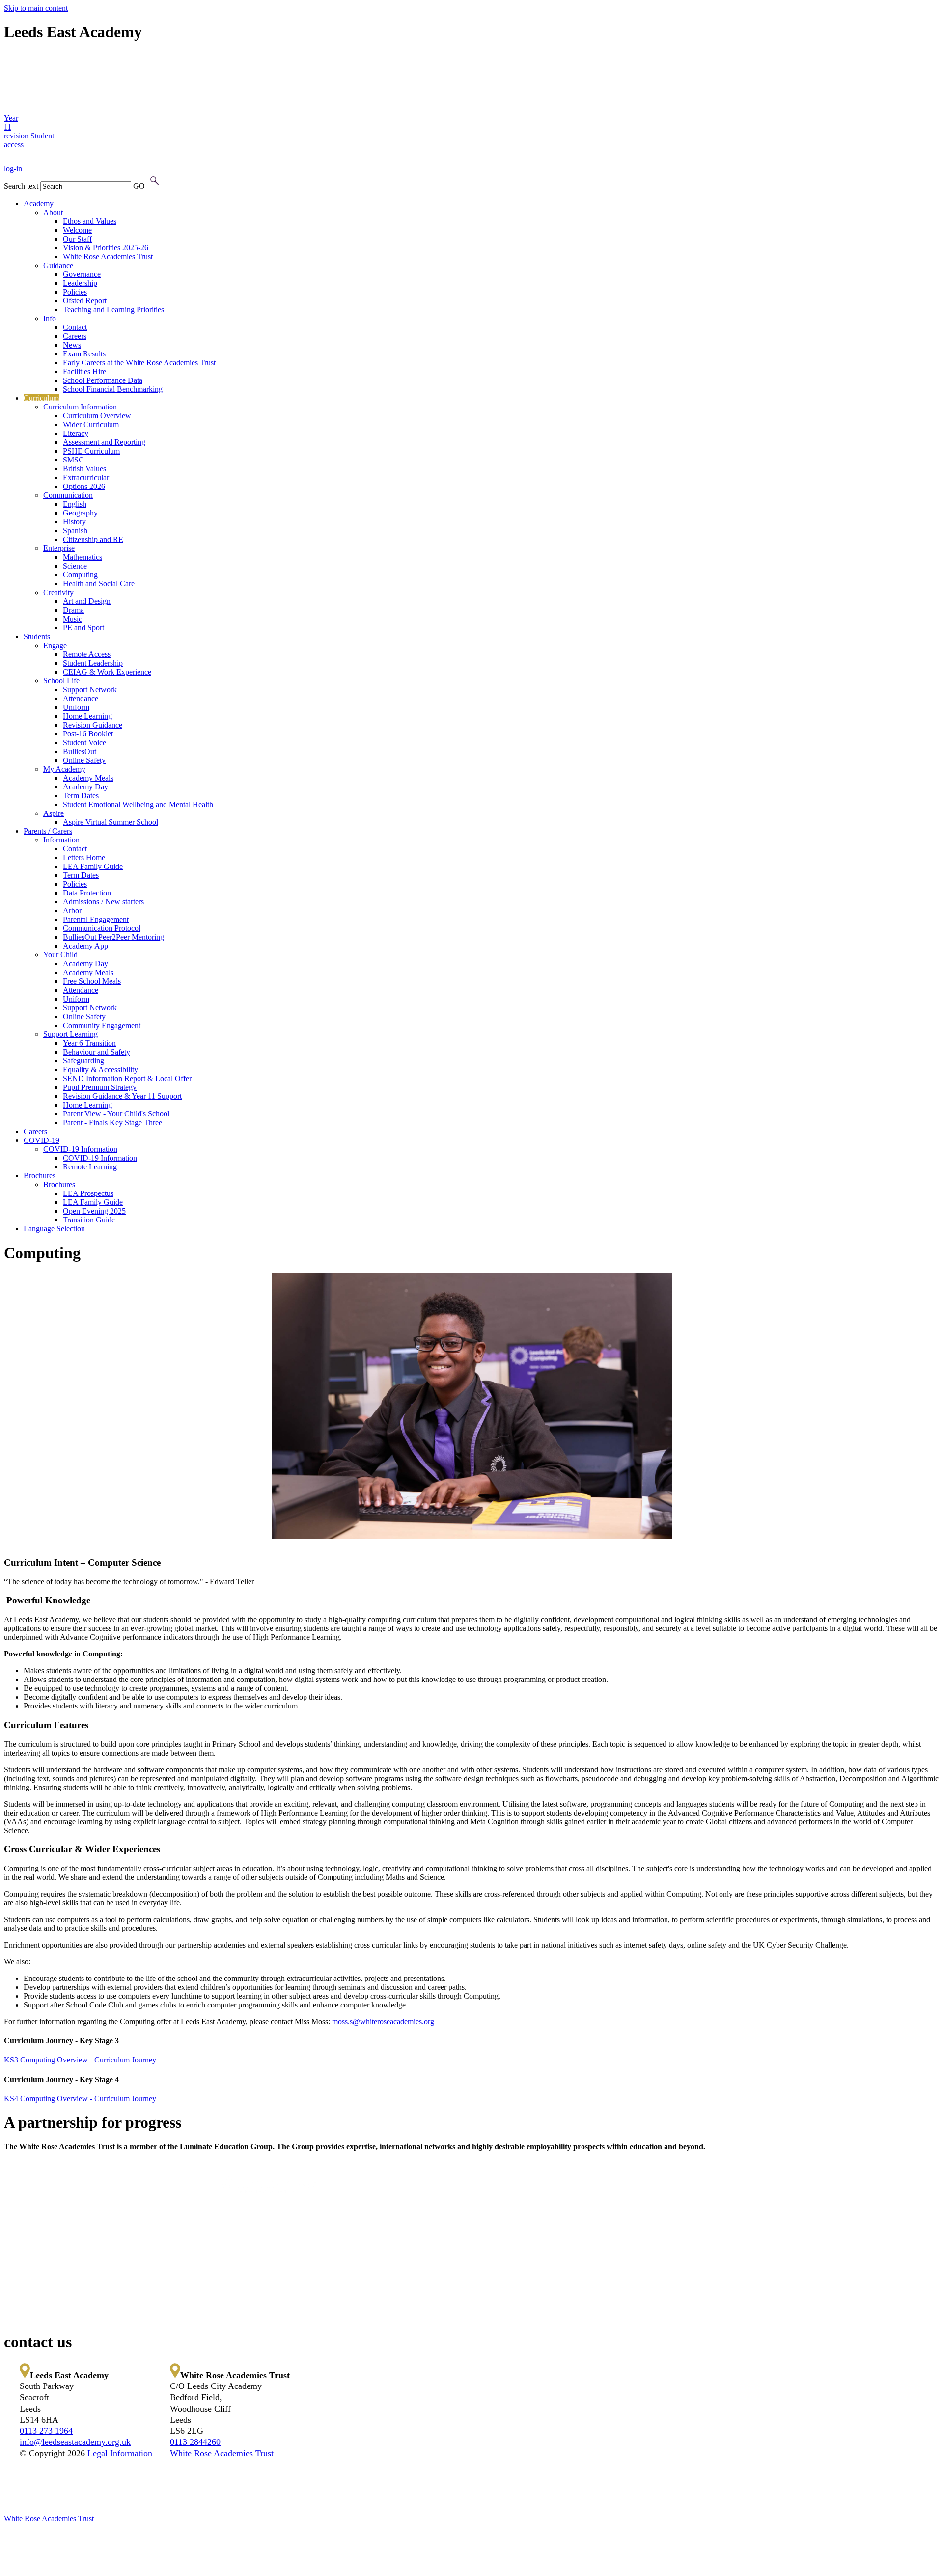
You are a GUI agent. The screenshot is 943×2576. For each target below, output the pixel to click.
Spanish (75, 530)
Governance (82, 274)
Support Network (90, 690)
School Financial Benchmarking (113, 389)
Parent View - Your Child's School (116, 1114)
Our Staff (77, 239)
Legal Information (120, 2453)
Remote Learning (90, 1167)
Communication (68, 495)
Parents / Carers (48, 831)
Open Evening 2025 (94, 1211)
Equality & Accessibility (100, 1070)
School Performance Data (103, 380)
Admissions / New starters (103, 902)
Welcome (77, 230)
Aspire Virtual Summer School (111, 822)
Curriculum (41, 398)
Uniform (76, 707)
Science (75, 566)
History (74, 522)
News (72, 345)
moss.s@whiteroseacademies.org (383, 2021)
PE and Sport (83, 628)
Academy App (85, 946)
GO (139, 186)
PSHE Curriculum (91, 451)
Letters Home (84, 857)
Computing (80, 575)
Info (50, 318)
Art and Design (87, 601)
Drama (73, 610)
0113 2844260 (195, 2442)
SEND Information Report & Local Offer (127, 1078)
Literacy (76, 433)
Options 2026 (84, 486)
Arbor (72, 910)
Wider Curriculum (91, 424)
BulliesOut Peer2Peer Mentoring (113, 937)
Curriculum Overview (97, 416)
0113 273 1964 (46, 2431)
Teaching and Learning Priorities (113, 310)
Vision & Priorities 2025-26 (106, 248)
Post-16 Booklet (88, 734)
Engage (55, 645)
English (75, 504)
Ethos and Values (90, 221)
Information (61, 840)
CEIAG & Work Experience (107, 672)
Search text (21, 186)
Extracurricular (86, 477)
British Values (84, 469)
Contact (75, 327)
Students (37, 637)
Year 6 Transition (89, 1043)
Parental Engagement (96, 919)
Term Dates (81, 796)
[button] (154, 181)
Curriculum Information (80, 407)
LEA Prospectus (88, 1193)
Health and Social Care (99, 583)
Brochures (40, 1176)
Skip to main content (36, 8)
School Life (61, 681)
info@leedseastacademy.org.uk (75, 2442)
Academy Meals (88, 778)
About (53, 212)
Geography (80, 513)
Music (72, 619)
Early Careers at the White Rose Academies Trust (139, 363)
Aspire (54, 813)
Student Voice (84, 743)
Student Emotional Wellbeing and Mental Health (138, 804)
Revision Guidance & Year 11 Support (122, 1096)
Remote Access (87, 654)
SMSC (73, 460)
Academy (39, 203)
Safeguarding (83, 1061)
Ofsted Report (85, 301)
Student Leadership (93, 663)
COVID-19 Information (80, 1149)
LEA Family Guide (93, 866)
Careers (75, 336)
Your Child (60, 955)
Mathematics (83, 557)
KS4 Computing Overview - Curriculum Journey (81, 2099)
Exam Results (84, 354)
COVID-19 (42, 1140)
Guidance (58, 265)
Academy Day (85, 787)
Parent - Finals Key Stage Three (112, 1123)
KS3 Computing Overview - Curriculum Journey (80, 2060)
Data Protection (87, 893)
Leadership (80, 283)
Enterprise (59, 548)
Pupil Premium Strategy (100, 1087)
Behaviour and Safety (97, 1052)
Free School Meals (92, 981)
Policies (75, 292)
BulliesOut (80, 751)
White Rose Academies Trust (108, 257)
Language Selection (54, 1229)
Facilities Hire (84, 371)
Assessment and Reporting (104, 442)
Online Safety (84, 760)
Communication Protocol (102, 928)
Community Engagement (102, 1025)
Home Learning (87, 716)
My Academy (64, 769)
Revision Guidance (93, 725)
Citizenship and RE (93, 539)
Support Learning (70, 1034)
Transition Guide (89, 1220)
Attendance (81, 698)
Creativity (58, 592)
